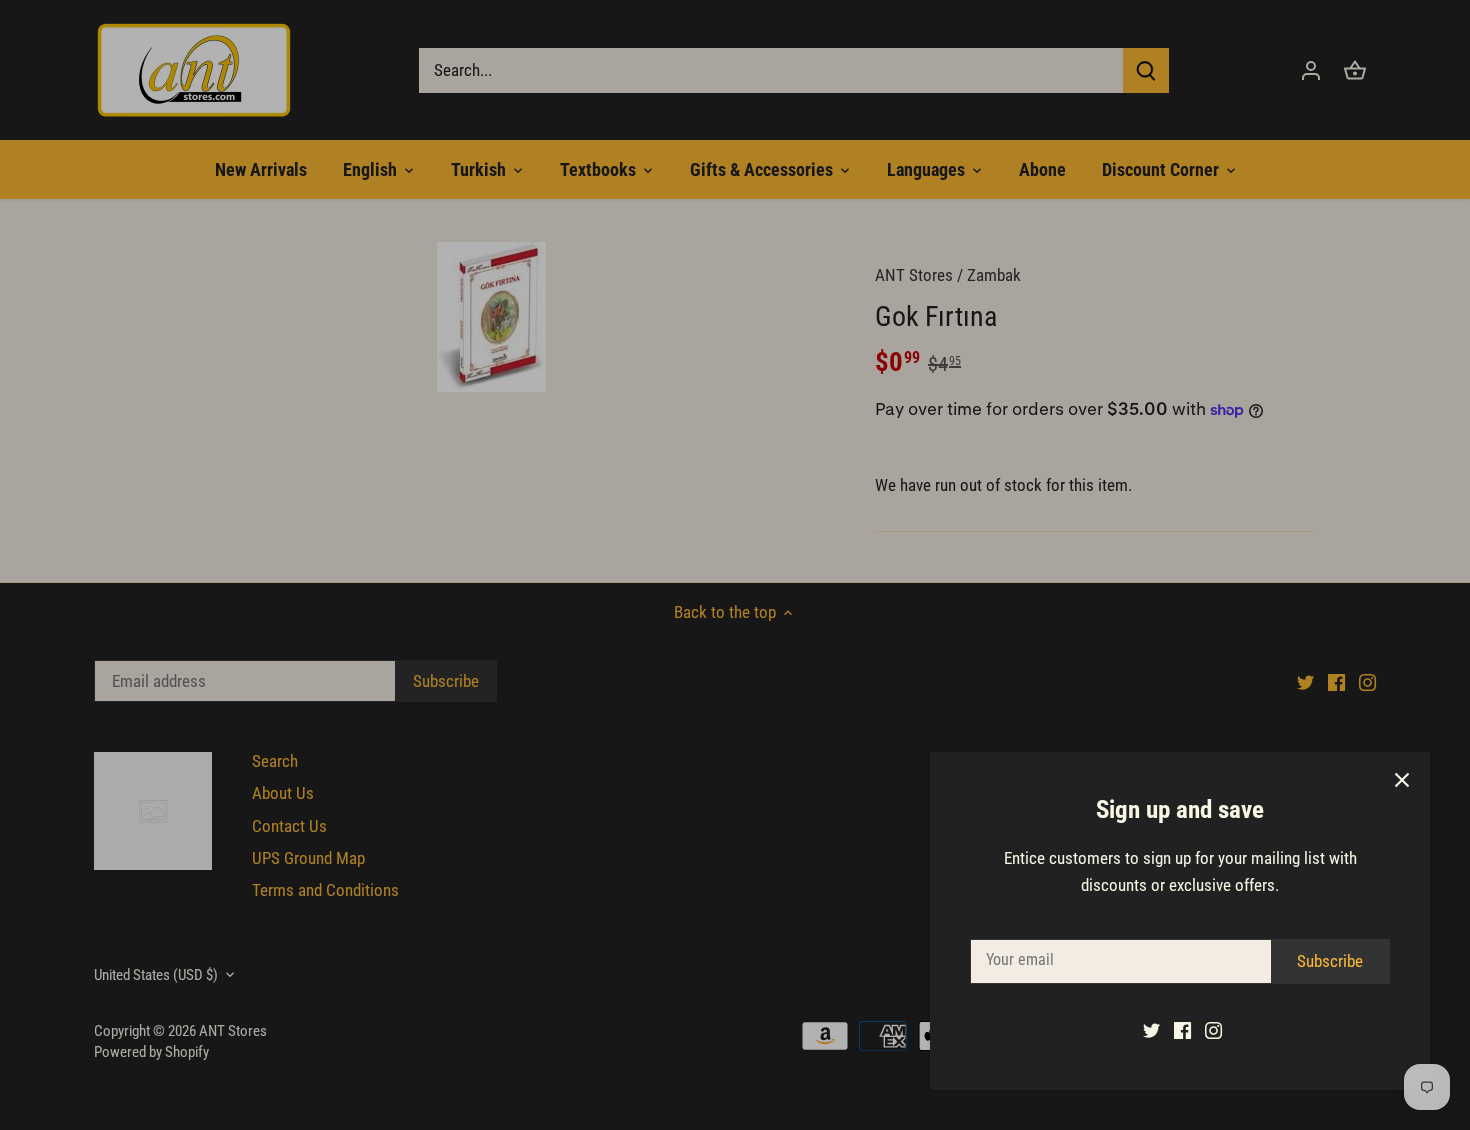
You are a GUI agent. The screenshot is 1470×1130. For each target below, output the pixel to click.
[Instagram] (1213, 1030)
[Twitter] (1151, 1030)
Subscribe (1330, 961)
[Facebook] (1182, 1030)
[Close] (1402, 780)
